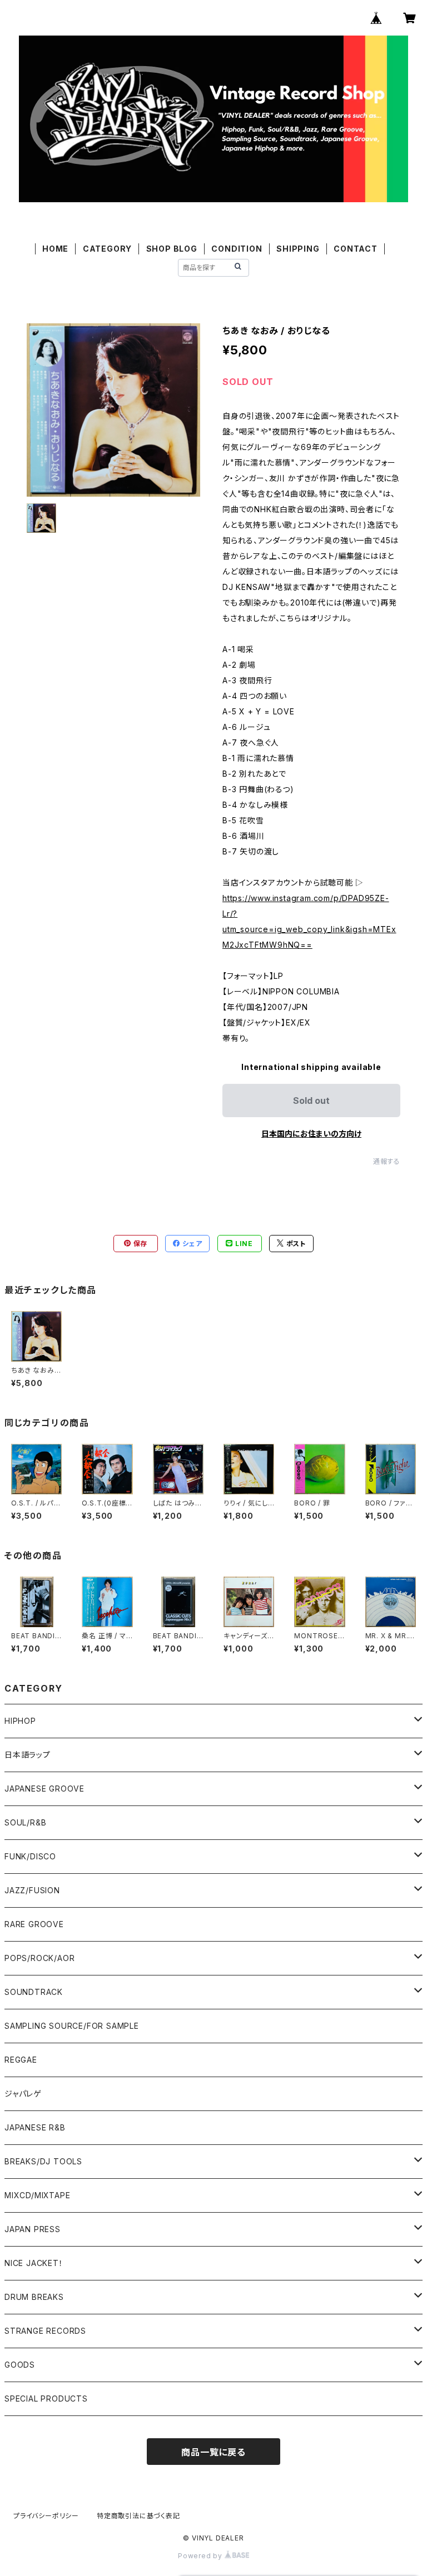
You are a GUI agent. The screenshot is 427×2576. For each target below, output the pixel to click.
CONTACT (356, 249)
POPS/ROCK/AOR (39, 1958)
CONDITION (237, 249)
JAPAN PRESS (33, 2229)
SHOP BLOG (172, 249)
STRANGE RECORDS (45, 2331)
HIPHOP (20, 1721)
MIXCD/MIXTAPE (37, 2195)
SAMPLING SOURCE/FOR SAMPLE (72, 2026)
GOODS (20, 2365)
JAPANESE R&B (35, 2127)
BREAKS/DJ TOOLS (43, 2161)
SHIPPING (298, 249)
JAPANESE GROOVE (44, 1789)
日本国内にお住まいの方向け (311, 1134)
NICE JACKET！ (34, 2263)
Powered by (201, 2556)
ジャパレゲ (23, 2094)
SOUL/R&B (25, 1822)
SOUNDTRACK (34, 1992)
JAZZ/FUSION (32, 1890)
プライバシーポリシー (46, 2516)
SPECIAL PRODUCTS (46, 2399)
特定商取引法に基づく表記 (138, 2516)
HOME (55, 249)
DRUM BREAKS (34, 2297)
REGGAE (21, 2060)
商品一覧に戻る (213, 2452)
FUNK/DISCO (30, 1856)
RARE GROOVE (34, 1924)
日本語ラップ (28, 1755)
